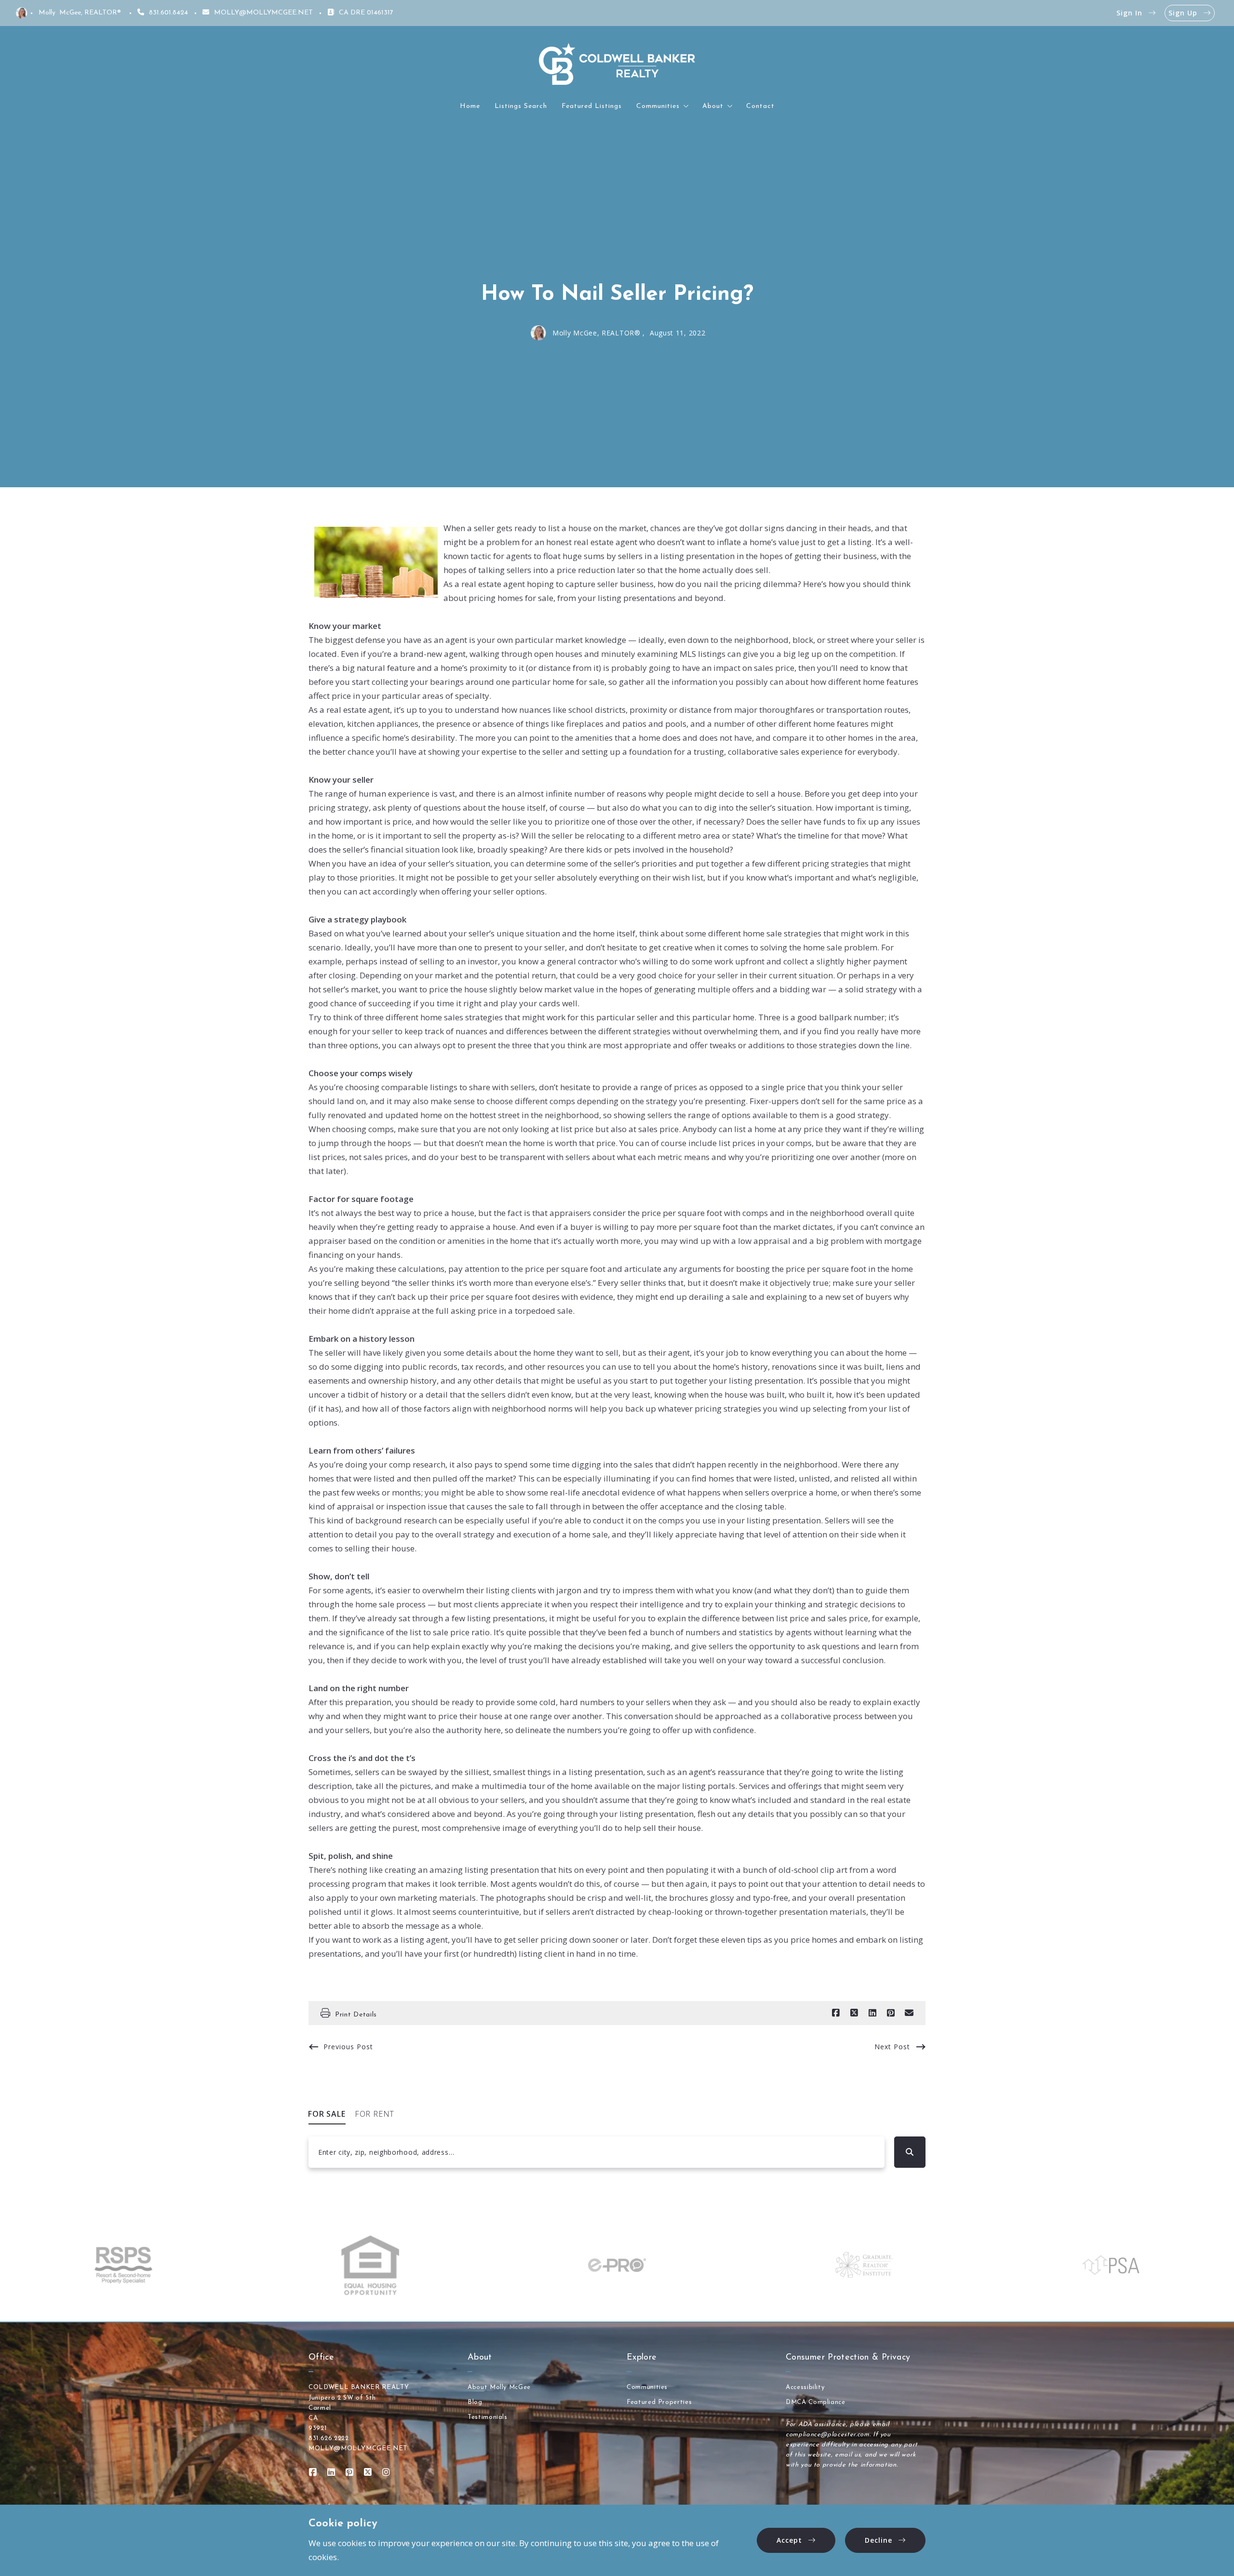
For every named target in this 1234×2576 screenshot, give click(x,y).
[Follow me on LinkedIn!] (331, 2472)
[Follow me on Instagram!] (386, 2472)
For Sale (327, 2114)
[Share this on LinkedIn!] (872, 2013)
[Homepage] (617, 64)
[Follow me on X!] (368, 2472)
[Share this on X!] (854, 2013)
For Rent (375, 2114)
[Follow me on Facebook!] (313, 2472)
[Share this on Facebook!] (836, 2013)
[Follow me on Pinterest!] (349, 2472)
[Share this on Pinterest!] (891, 2013)
